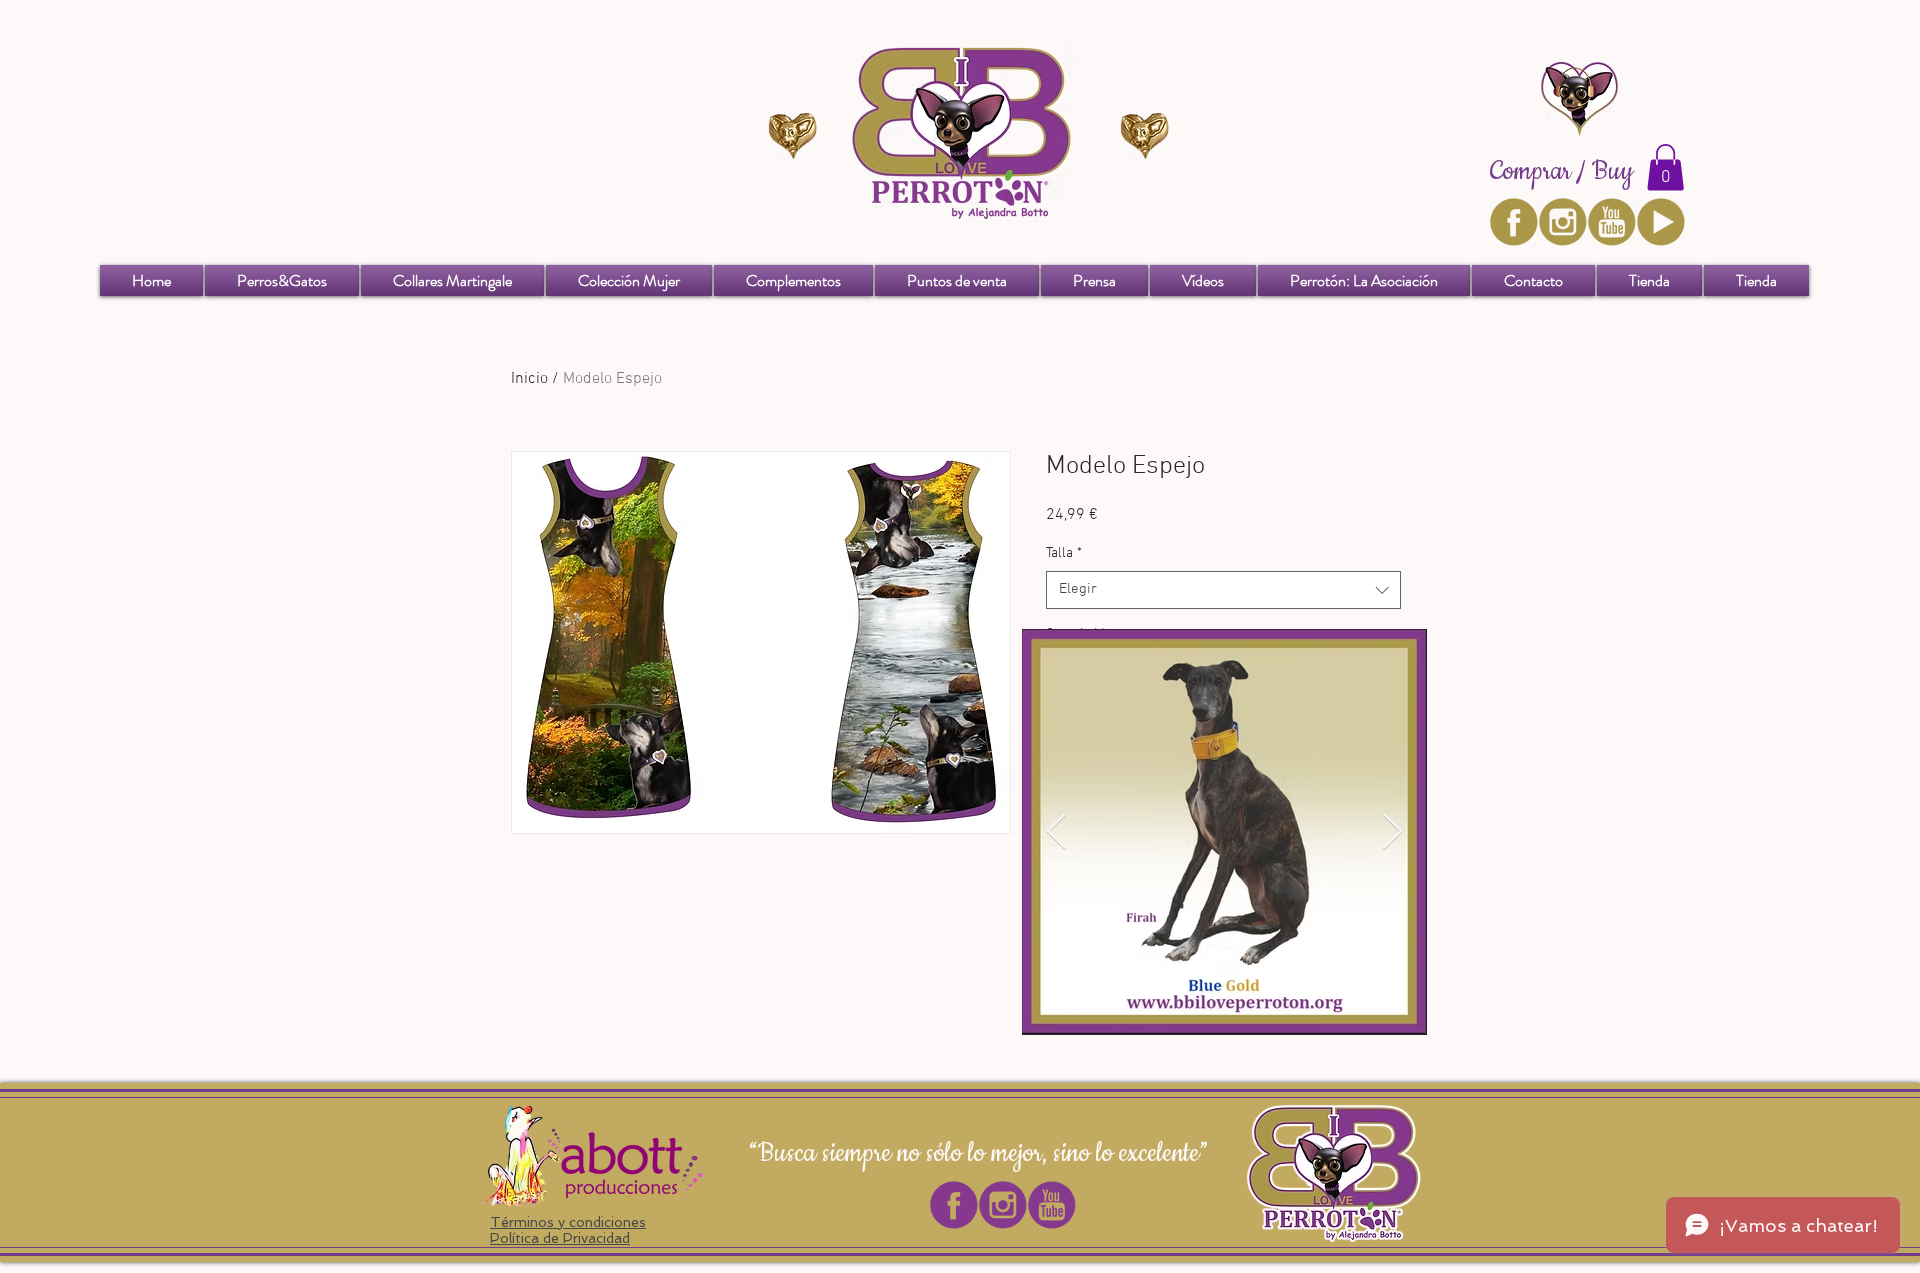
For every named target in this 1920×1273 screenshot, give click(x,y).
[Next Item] (1392, 832)
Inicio (529, 379)
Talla (1064, 553)
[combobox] (1223, 590)
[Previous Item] (1056, 832)
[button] (1665, 167)
